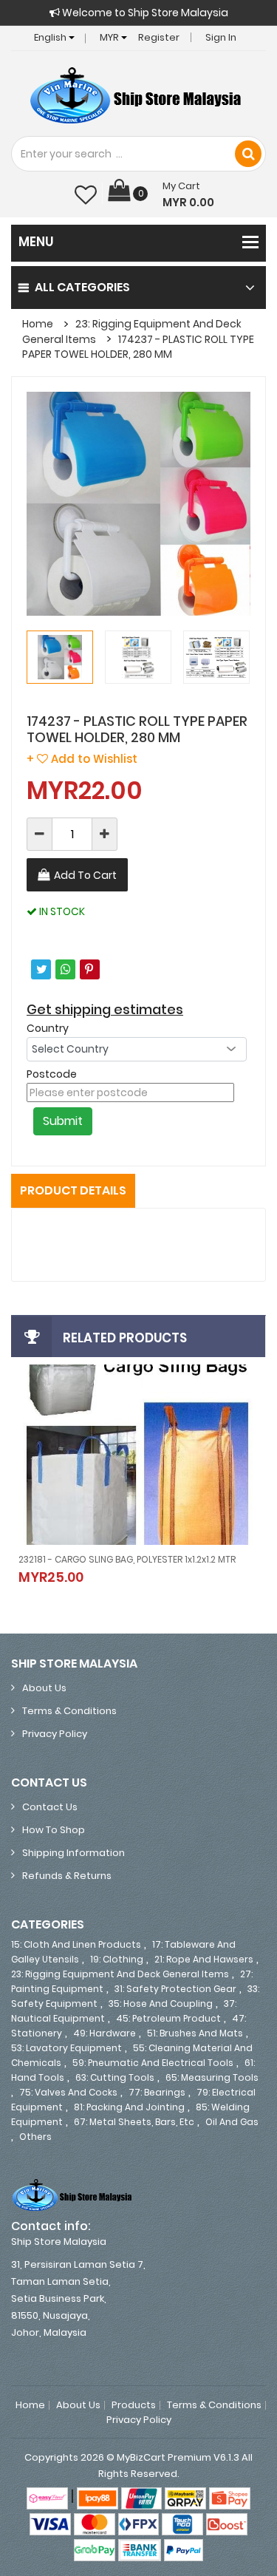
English (51, 37)
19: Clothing (117, 1959)
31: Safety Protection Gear (175, 1989)
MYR (110, 37)
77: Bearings (157, 2092)
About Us (44, 1688)
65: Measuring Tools (212, 2077)
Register (159, 37)
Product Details (73, 1190)
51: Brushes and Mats (195, 2033)
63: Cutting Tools (115, 2077)
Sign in (221, 37)
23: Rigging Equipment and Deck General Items (120, 1974)
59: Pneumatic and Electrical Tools (153, 2063)
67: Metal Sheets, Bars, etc (134, 2122)
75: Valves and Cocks (68, 2092)
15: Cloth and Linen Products (76, 1944)
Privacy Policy (55, 1734)
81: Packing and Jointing (129, 2107)
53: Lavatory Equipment (66, 2048)
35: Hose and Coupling (161, 2004)
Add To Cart (85, 875)
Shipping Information (73, 1853)
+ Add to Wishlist (82, 759)
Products (134, 2405)
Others (35, 2137)
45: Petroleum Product (168, 2018)
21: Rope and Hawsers (204, 1959)
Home (38, 324)
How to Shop (54, 1830)
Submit (63, 1121)
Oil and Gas (232, 2122)
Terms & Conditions (69, 1711)
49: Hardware (105, 2033)
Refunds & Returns (67, 1876)
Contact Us (50, 1807)
